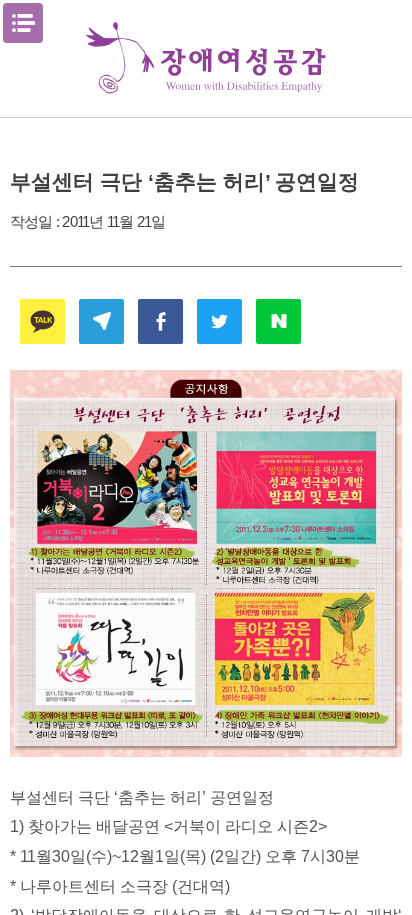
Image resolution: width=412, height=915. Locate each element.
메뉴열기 (23, 23)
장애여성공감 (206, 58)
